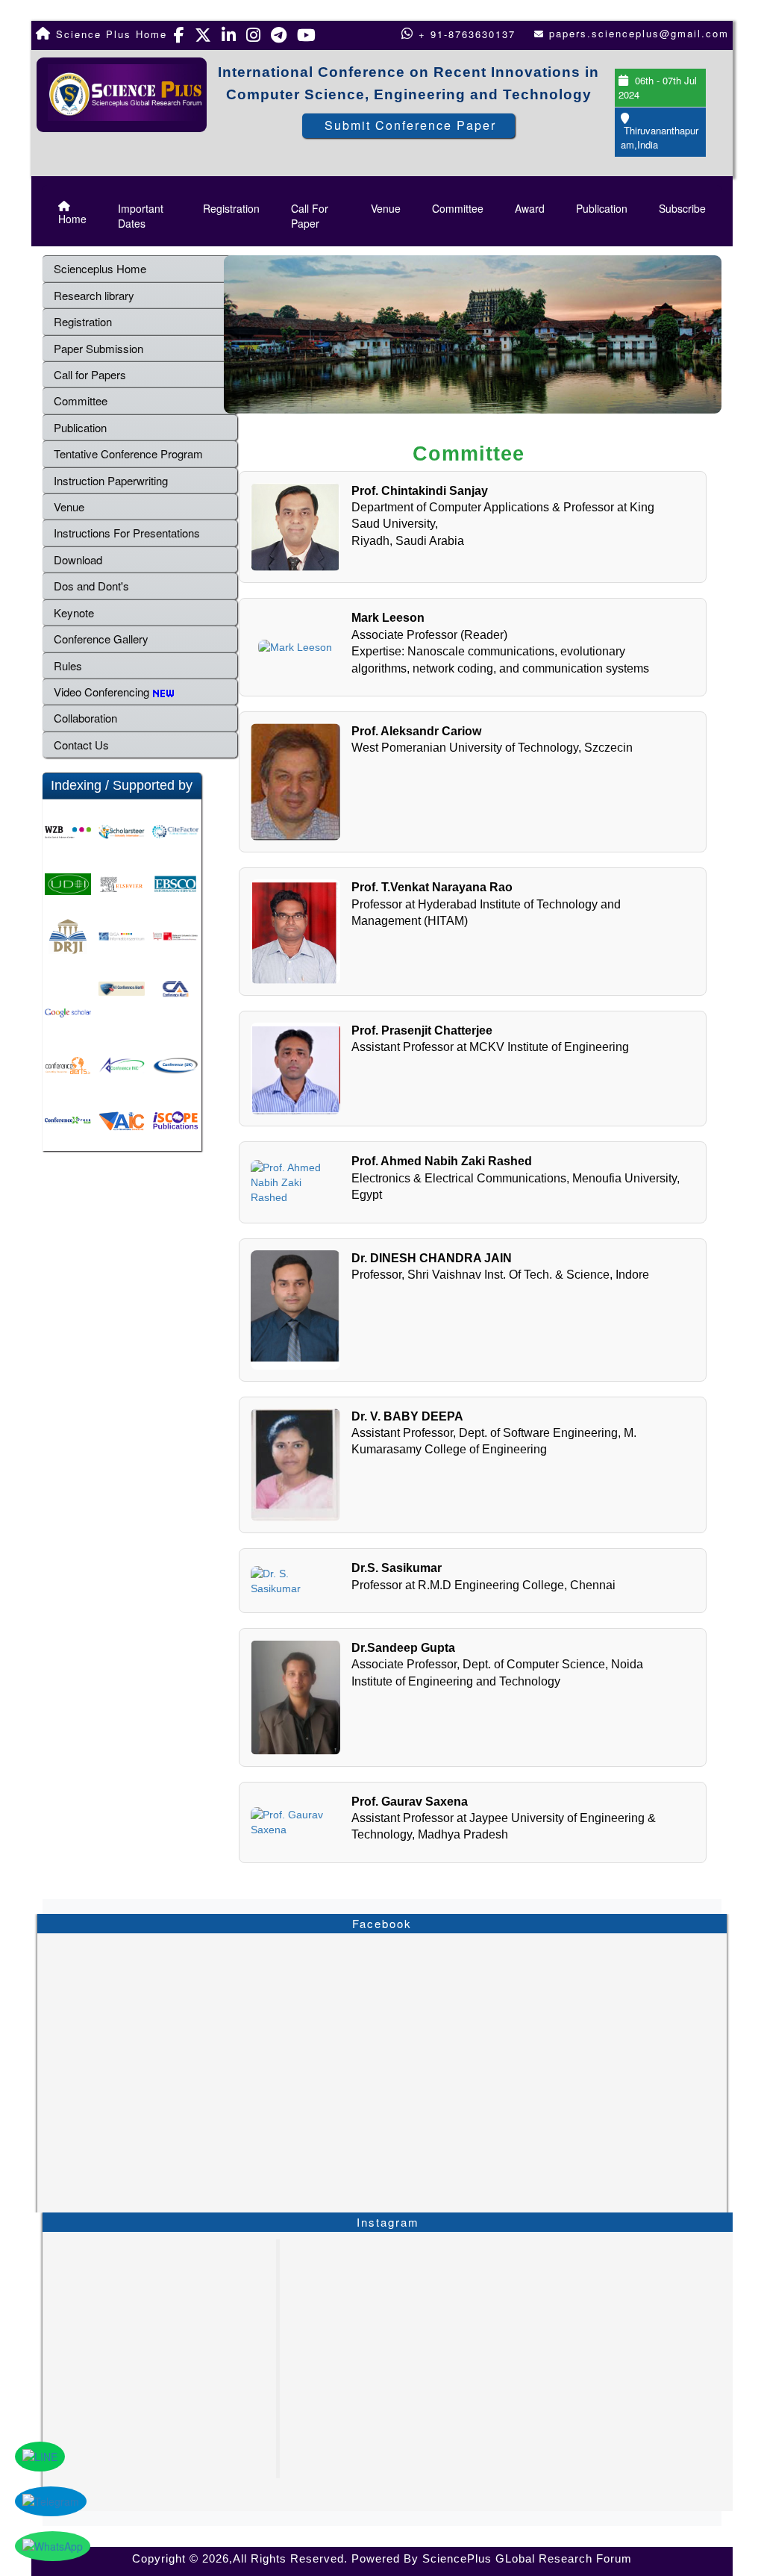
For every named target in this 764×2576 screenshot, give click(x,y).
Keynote (74, 612)
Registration (231, 208)
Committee (458, 208)
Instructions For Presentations (127, 533)
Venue (386, 208)
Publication (602, 208)
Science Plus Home (109, 34)
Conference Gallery (101, 639)
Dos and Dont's (91, 586)
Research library (94, 295)
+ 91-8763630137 (465, 34)
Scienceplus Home (100, 268)
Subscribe (682, 208)
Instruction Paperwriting (111, 480)
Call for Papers (90, 374)
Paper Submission (98, 348)
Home (72, 219)
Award (530, 208)
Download (78, 559)
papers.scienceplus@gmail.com (639, 33)
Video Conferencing (103, 692)
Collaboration (85, 718)
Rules (68, 665)
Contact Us (81, 745)
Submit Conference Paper (410, 125)
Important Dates (141, 216)
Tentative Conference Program (128, 453)
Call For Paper (310, 216)
